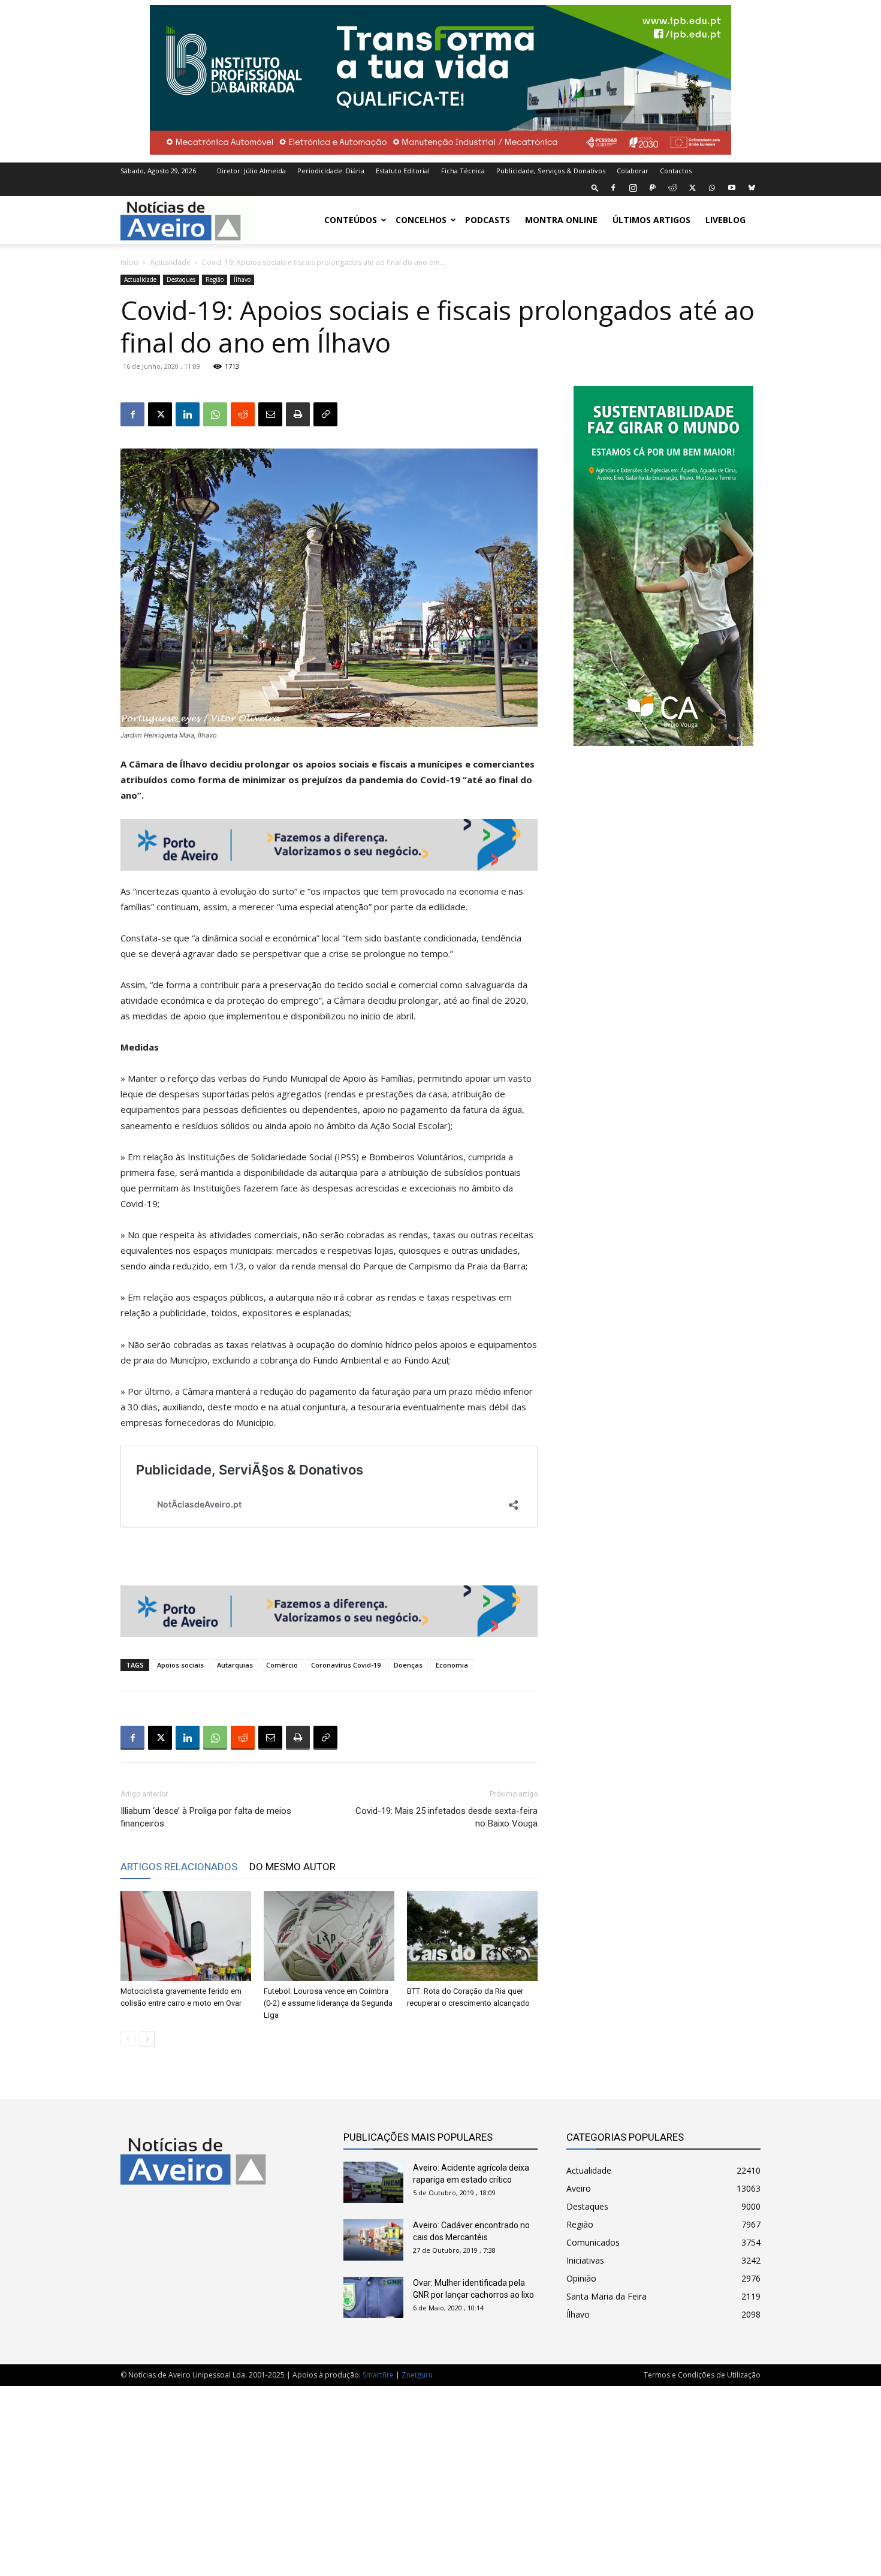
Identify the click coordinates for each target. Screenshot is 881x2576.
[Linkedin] (188, 414)
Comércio (282, 1665)
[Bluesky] (752, 188)
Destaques (181, 279)
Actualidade (170, 262)
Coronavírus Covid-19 (346, 1665)
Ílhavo (242, 279)
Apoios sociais (180, 1665)
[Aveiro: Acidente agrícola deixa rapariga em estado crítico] (373, 2182)
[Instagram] (633, 188)
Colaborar (633, 171)
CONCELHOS (421, 220)
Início (129, 262)
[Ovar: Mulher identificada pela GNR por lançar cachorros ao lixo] (373, 2297)
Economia (452, 1665)
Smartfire (378, 2375)
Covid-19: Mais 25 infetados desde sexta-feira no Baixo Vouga (446, 1817)
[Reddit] (672, 188)
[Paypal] (653, 188)
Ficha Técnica (463, 171)
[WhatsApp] (712, 188)
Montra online (561, 220)
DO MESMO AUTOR (292, 1867)
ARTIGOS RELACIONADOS (179, 1867)
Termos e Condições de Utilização (702, 2375)
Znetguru (417, 2375)
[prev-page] (128, 2039)
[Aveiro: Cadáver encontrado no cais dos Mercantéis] (373, 2240)
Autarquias (235, 1665)
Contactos (676, 171)
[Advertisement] (441, 2475)
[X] (692, 188)
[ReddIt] (243, 414)
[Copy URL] (325, 414)
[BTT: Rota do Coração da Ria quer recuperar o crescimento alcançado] (472, 1936)
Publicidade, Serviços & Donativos (551, 171)
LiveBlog (725, 220)
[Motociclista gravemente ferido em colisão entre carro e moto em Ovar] (186, 1936)
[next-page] (147, 2039)
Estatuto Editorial (403, 171)
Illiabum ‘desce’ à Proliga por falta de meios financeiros (206, 1817)
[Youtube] (732, 188)
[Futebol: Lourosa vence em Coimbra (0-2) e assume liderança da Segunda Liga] (329, 1936)
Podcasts (488, 220)
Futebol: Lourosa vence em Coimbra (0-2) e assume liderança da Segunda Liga (328, 2003)
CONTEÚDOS (351, 220)
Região (215, 279)
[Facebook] (613, 188)
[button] (595, 187)
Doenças (408, 1665)
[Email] (270, 414)
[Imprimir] (298, 414)
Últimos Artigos (651, 220)
